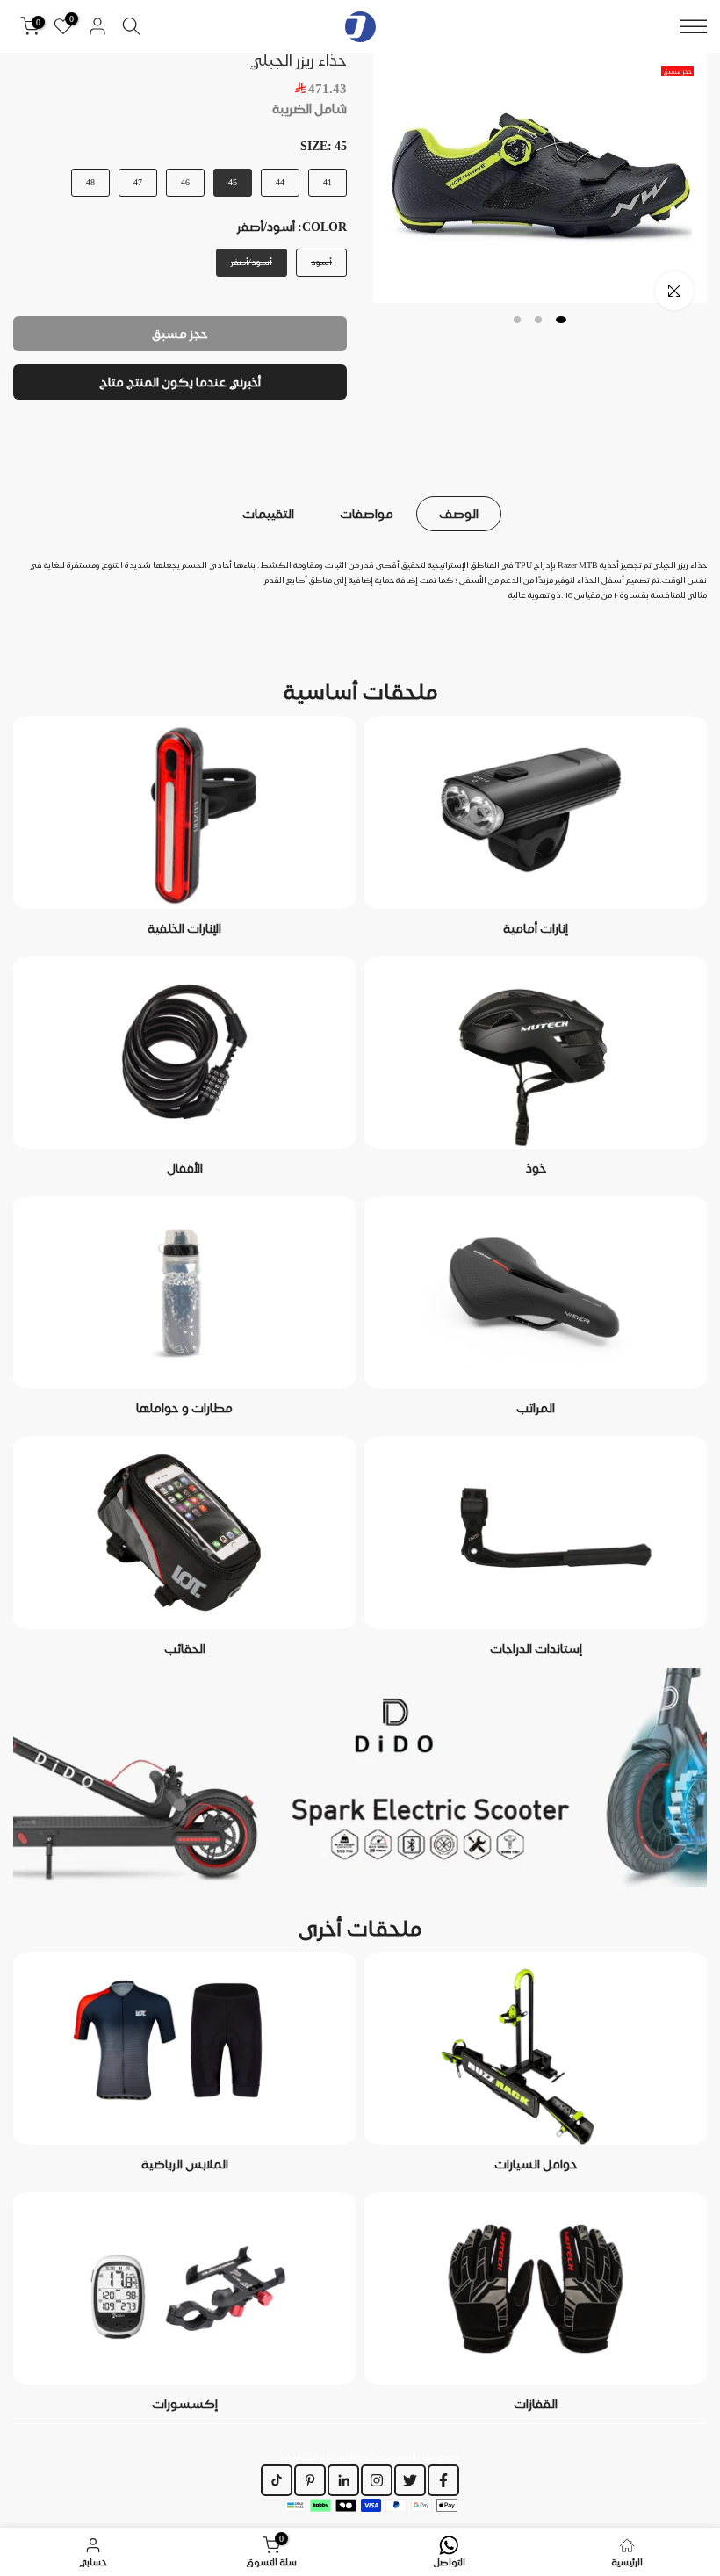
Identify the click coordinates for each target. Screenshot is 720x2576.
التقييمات (268, 514)
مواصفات (367, 514)
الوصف (459, 514)
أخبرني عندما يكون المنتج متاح (180, 382)
